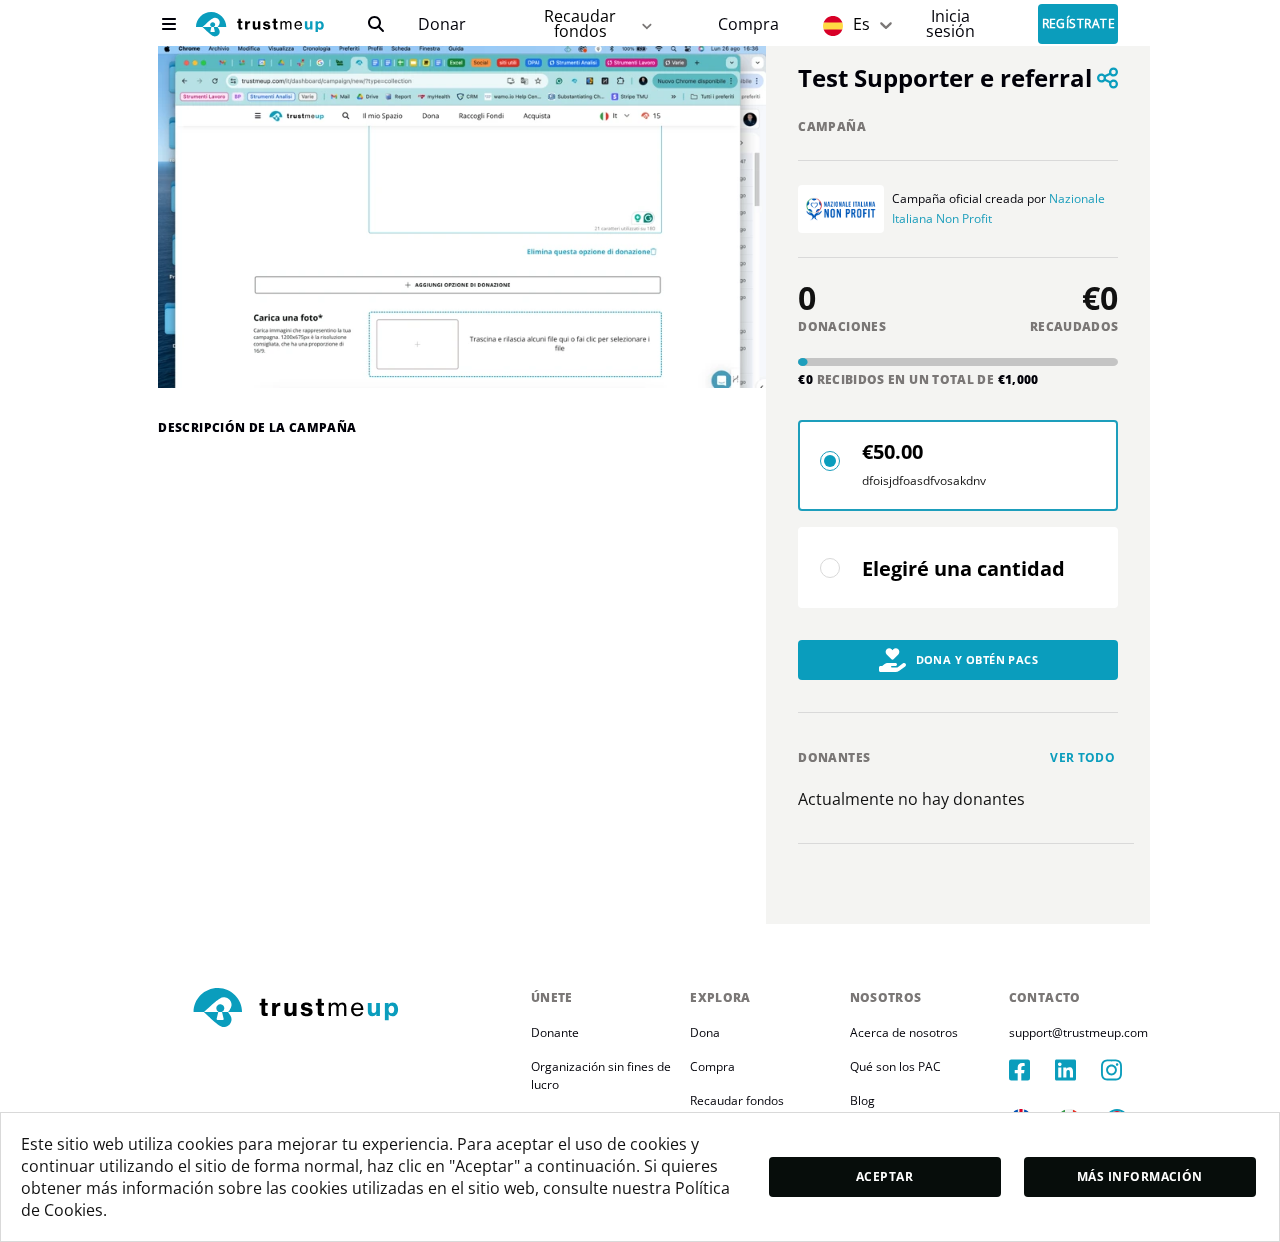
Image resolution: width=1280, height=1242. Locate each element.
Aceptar (884, 1176)
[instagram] (1124, 1070)
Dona (705, 1032)
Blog (862, 1100)
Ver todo (1082, 757)
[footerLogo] (353, 1009)
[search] (376, 24)
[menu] (169, 24)
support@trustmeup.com (1078, 1032)
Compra (748, 24)
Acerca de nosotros (904, 1032)
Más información (1140, 1176)
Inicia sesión (950, 23)
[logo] (260, 26)
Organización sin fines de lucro (602, 1075)
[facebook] (1032, 1070)
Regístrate (1079, 24)
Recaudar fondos (580, 23)
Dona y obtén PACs (977, 659)
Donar (442, 24)
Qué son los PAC (895, 1066)
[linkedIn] (1078, 1070)
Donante (555, 1032)
